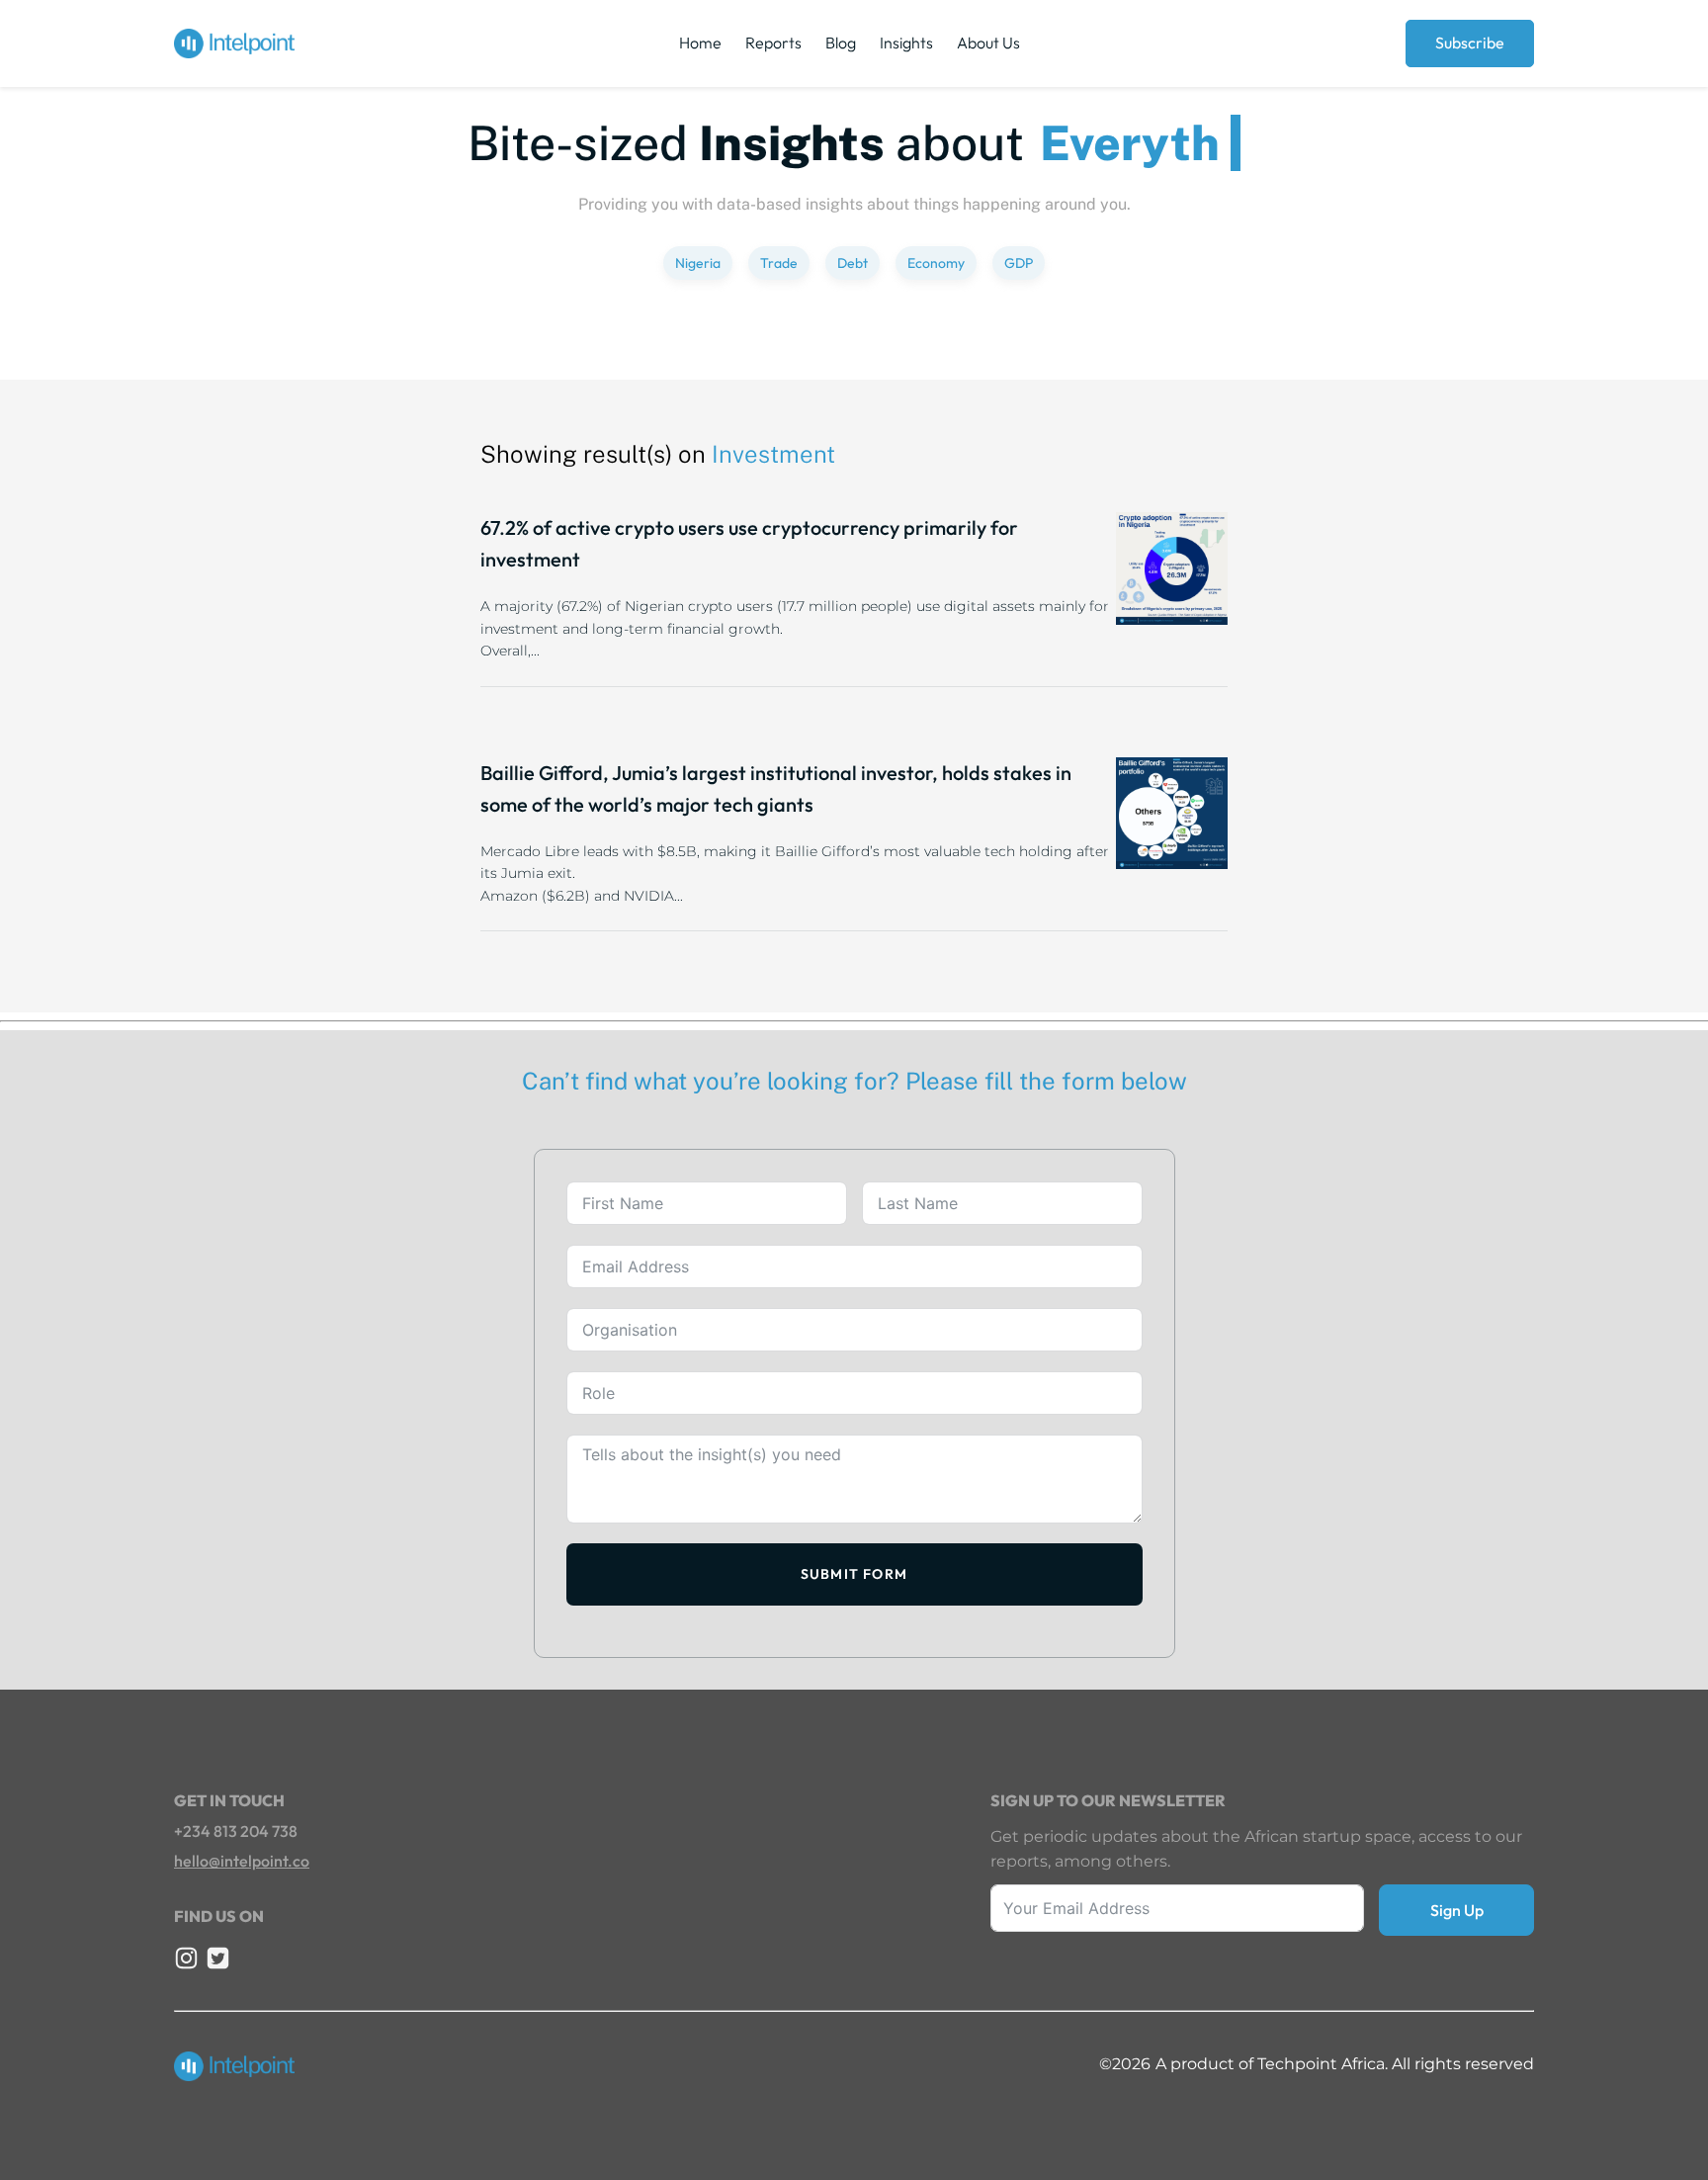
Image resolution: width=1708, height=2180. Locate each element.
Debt (853, 263)
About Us (988, 43)
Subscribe (1470, 43)
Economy (936, 263)
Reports (773, 43)
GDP (1019, 263)
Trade (779, 263)
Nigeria (698, 263)
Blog (841, 43)
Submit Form (854, 1574)
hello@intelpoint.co (242, 1861)
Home (700, 43)
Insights (906, 43)
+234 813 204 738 (236, 1831)
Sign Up (1457, 1910)
